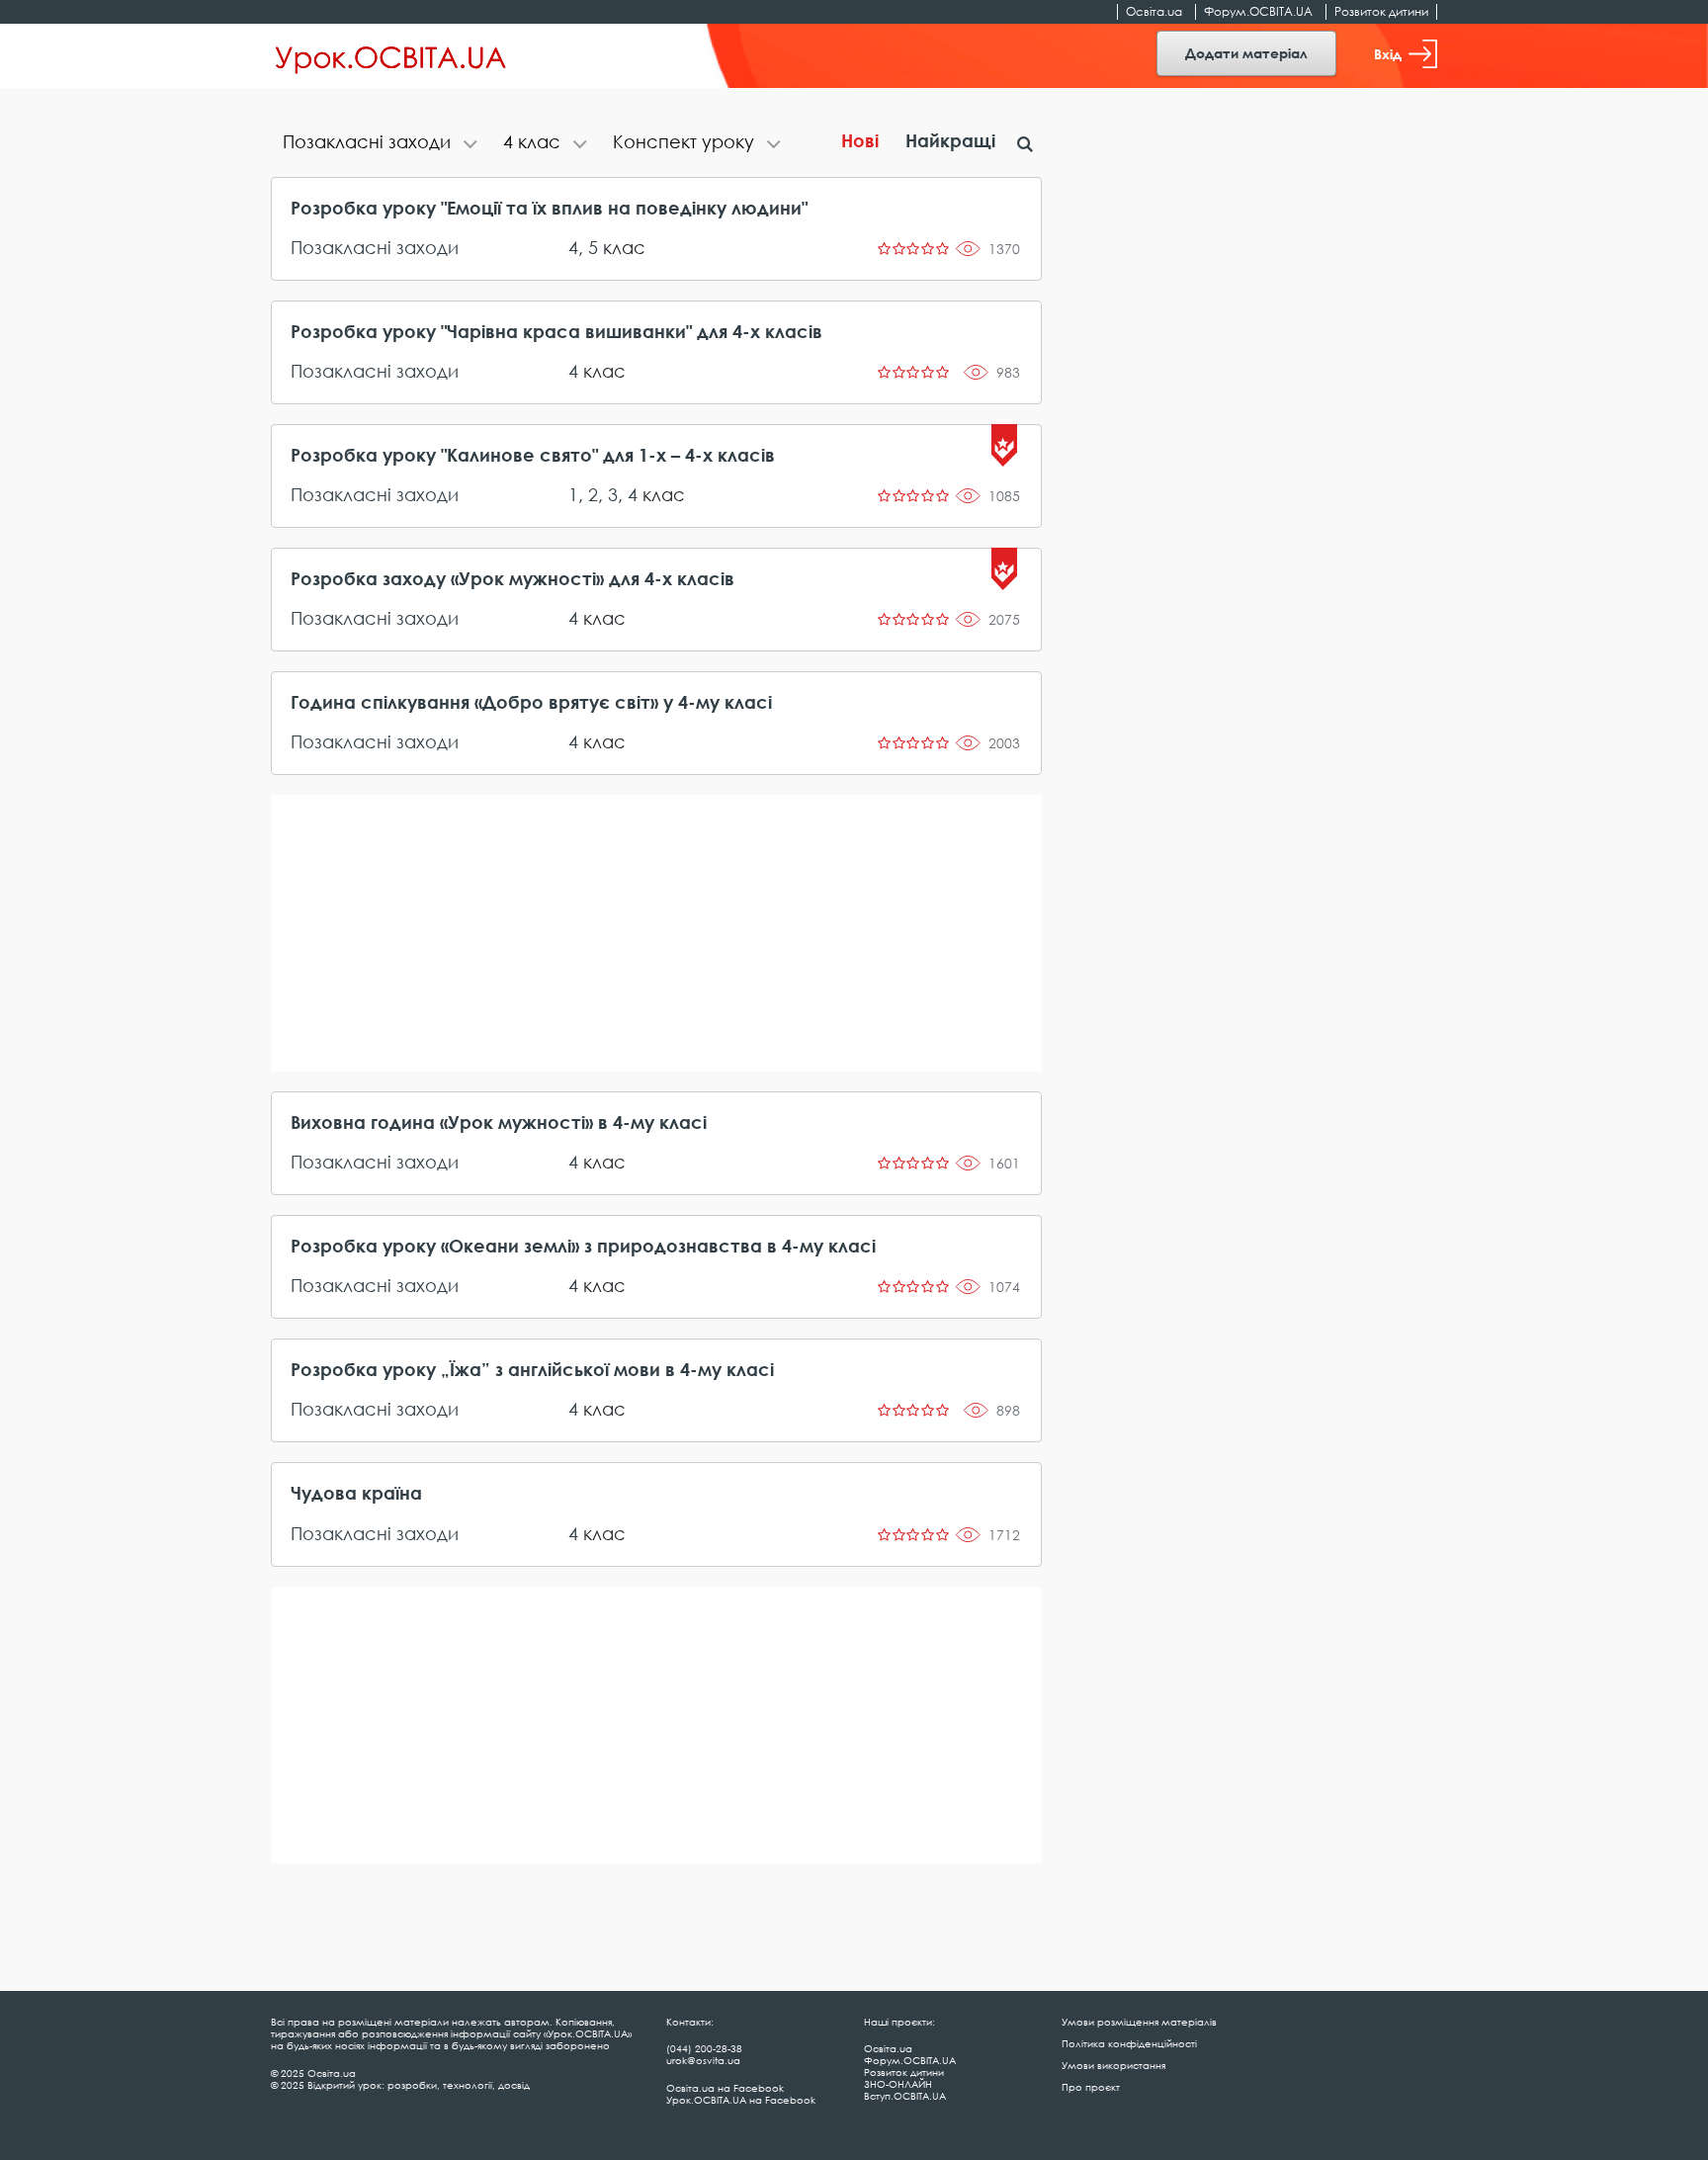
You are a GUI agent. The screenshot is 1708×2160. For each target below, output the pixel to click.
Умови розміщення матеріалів (1139, 2022)
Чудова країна (356, 1493)
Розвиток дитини (1381, 11)
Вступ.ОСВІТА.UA (905, 2096)
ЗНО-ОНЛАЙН (898, 2084)
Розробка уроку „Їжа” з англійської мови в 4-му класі (532, 1369)
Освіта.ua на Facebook (725, 2088)
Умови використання (1113, 2065)
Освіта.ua (1154, 11)
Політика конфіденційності (1129, 2043)
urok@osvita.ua (703, 2060)
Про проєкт (1091, 2087)
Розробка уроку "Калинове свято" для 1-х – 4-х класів (533, 455)
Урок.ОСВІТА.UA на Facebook (741, 2100)
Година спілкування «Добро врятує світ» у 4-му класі (531, 702)
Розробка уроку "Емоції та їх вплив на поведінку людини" (549, 208)
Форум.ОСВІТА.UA (1258, 11)
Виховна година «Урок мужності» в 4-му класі (499, 1122)
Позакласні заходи (375, 247)
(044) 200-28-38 (704, 2048)
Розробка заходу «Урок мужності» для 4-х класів (512, 578)
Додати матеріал (1246, 53)
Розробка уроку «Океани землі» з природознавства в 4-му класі (583, 1246)
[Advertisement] (656, 933)
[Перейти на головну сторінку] (391, 56)
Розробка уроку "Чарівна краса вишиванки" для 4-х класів (556, 331)
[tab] (381, 144)
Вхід (1388, 54)
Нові (860, 140)
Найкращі (950, 140)
